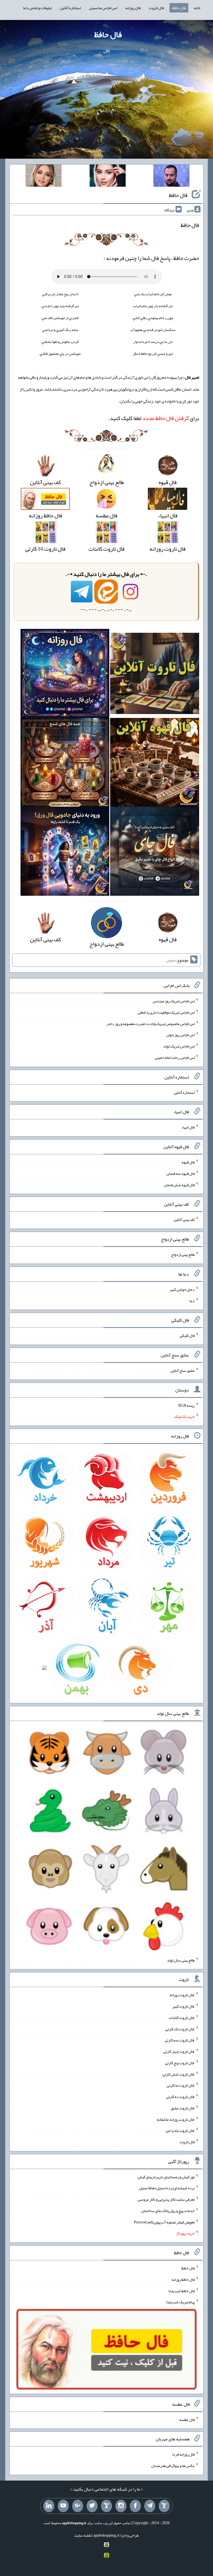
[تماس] (106, 2506)
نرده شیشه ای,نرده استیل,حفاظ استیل (167, 2188)
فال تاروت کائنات (182, 2018)
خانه (197, 8)
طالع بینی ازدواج (183, 1254)
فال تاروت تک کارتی (180, 2029)
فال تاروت (156, 8)
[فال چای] (155, 853)
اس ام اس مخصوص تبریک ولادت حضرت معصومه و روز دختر (151, 1023)
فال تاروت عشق (183, 2108)
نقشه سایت (83, 2535)
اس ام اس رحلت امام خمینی (175, 1057)
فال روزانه (133, 8)
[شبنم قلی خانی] (44, 177)
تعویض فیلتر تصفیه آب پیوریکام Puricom (164, 2222)
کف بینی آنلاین (184, 1219)
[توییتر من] (92, 2506)
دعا (192, 1300)
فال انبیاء (188, 1127)
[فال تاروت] (155, 675)
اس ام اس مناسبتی (103, 8)
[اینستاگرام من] (121, 2506)
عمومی (171, 960)
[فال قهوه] (155, 764)
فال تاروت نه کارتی (181, 2085)
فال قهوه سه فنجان (181, 1173)
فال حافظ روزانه (183, 2279)
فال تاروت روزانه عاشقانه (176, 2119)
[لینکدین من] (49, 2506)
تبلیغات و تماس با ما (37, 8)
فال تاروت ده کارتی (180, 2097)
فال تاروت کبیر (183, 2006)
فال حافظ (179, 8)
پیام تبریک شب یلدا (180, 2302)
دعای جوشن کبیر (182, 1289)
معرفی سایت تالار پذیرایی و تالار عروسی (166, 2199)
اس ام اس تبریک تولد (179, 1046)
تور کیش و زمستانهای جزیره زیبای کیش (166, 2177)
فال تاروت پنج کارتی (180, 2063)
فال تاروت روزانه (182, 1995)
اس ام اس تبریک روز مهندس (174, 1001)
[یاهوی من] (164, 2506)
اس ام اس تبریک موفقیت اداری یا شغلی (166, 1012)
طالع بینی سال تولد (181, 1960)
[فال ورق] (65, 853)
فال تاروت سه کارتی (180, 2040)
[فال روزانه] (65, 675)
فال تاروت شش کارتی (178, 2074)
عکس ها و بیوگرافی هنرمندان (173, 2466)
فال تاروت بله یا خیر (180, 2130)
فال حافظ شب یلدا (182, 2291)
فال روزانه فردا (183, 2454)
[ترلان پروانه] (108, 177)
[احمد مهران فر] (171, 177)
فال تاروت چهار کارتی (179, 2051)
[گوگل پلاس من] (78, 2506)
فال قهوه (188, 1162)
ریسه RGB (187, 1405)
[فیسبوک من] (135, 2506)
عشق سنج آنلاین (182, 1370)
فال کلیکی (187, 1335)
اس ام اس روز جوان (181, 1035)
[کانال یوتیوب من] (63, 2506)
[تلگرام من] (150, 2506)
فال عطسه (187, 2419)
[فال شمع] (65, 764)
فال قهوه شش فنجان (179, 1185)
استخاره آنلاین (70, 8)
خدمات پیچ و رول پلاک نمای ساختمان (168, 2211)
